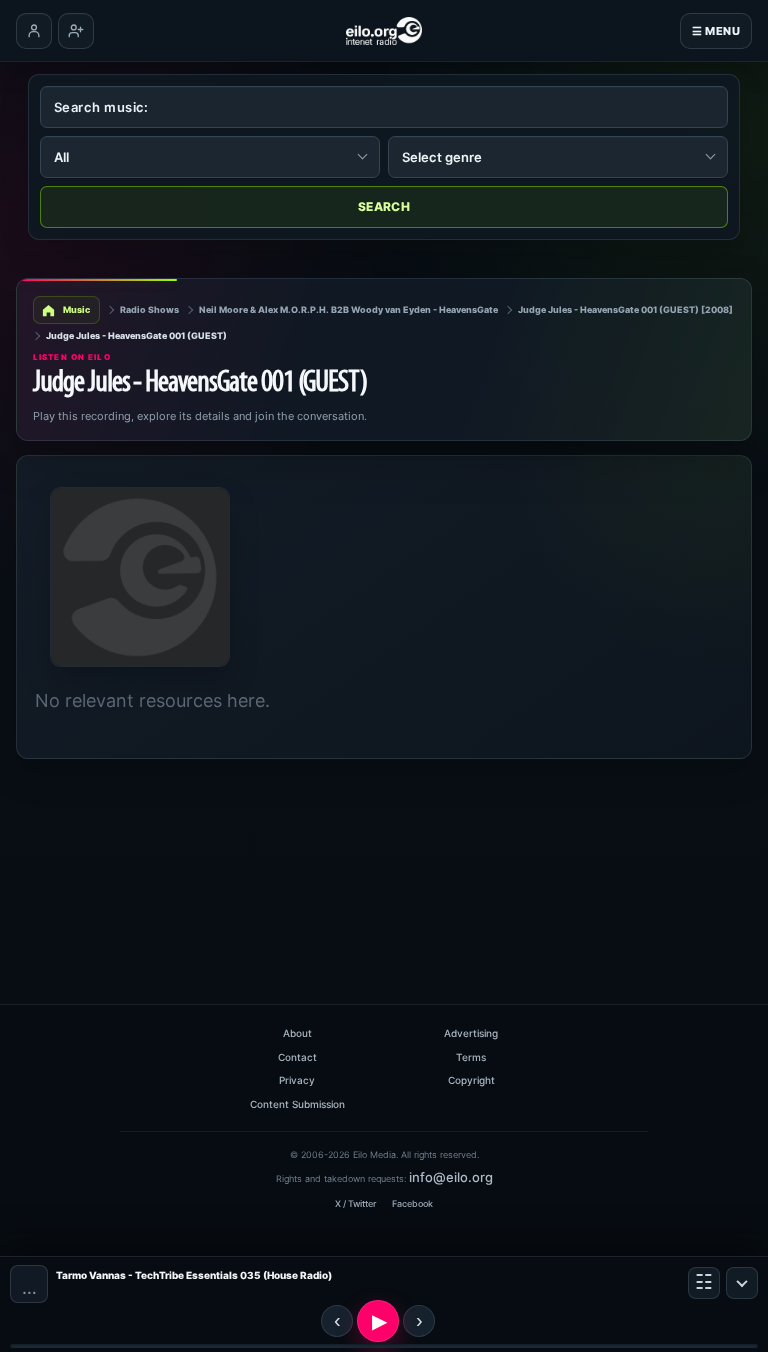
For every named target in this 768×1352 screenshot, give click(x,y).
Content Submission (297, 1104)
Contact (297, 1057)
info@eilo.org (451, 1177)
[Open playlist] (704, 1283)
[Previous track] (337, 1321)
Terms (471, 1057)
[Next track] (419, 1321)
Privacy (297, 1080)
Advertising (471, 1033)
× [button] (742, 1283)
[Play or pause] (378, 1321)
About (297, 1033)
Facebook (412, 1203)
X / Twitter (355, 1203)
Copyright (471, 1080)
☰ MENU (716, 31)
